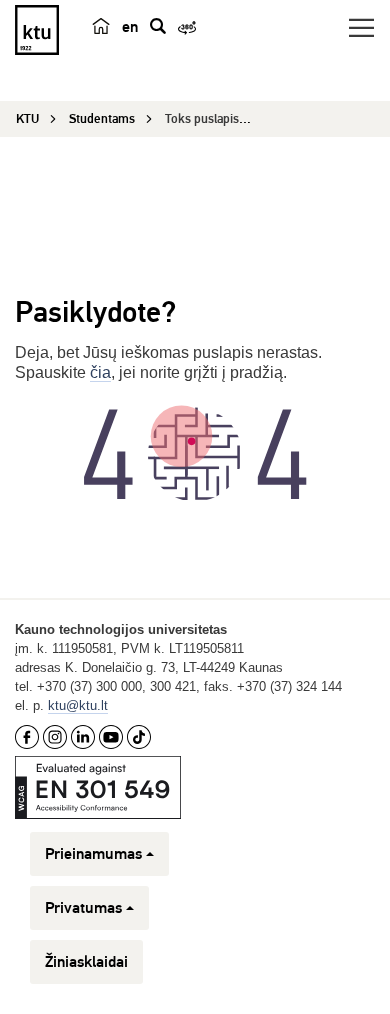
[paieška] (158, 26)
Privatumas (83, 908)
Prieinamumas (93, 854)
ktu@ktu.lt (78, 705)
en (130, 27)
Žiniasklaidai (86, 962)
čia (100, 372)
